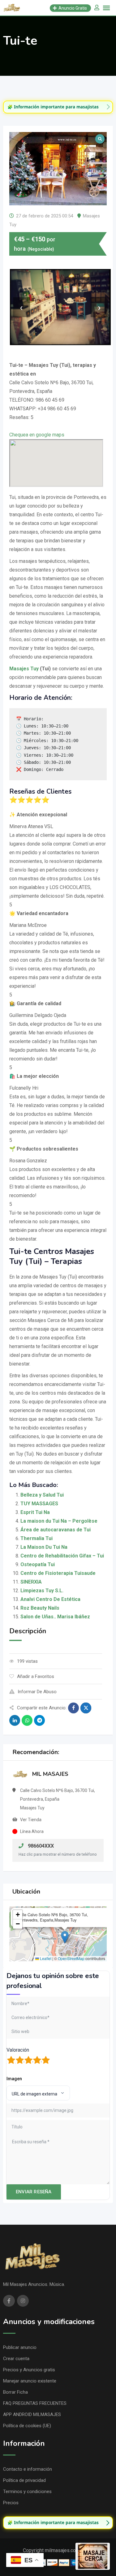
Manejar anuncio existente (30, 2381)
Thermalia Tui (37, 1538)
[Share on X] (86, 1708)
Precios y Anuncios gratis (29, 2370)
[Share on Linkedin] (15, 1720)
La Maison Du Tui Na (44, 1547)
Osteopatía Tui (38, 1564)
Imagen (14, 2079)
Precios (11, 2503)
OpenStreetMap (71, 1958)
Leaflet (45, 1958)
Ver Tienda (31, 1820)
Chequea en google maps (37, 435)
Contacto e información (28, 2469)
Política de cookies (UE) (27, 2426)
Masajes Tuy (24, 669)
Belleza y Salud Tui (42, 1495)
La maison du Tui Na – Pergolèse (59, 1521)
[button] (65, 1937)
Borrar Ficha (15, 2392)
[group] (58, 107)
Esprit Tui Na (35, 1512)
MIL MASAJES (50, 1774)
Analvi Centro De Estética (50, 1599)
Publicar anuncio (20, 2347)
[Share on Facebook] (73, 1708)
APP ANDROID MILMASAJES (32, 2414)
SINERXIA (31, 1582)
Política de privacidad (24, 2480)
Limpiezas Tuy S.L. (42, 1591)
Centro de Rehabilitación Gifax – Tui (62, 1556)
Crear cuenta (16, 2359)
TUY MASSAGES (39, 1504)
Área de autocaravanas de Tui (56, 1530)
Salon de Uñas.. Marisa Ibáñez (55, 1617)
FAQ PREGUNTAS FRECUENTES (35, 2403)
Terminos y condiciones (27, 2492)
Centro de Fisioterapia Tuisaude (58, 1573)
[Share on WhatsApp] (27, 1720)
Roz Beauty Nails (40, 1608)
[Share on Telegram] (39, 1720)
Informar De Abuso (37, 1692)
